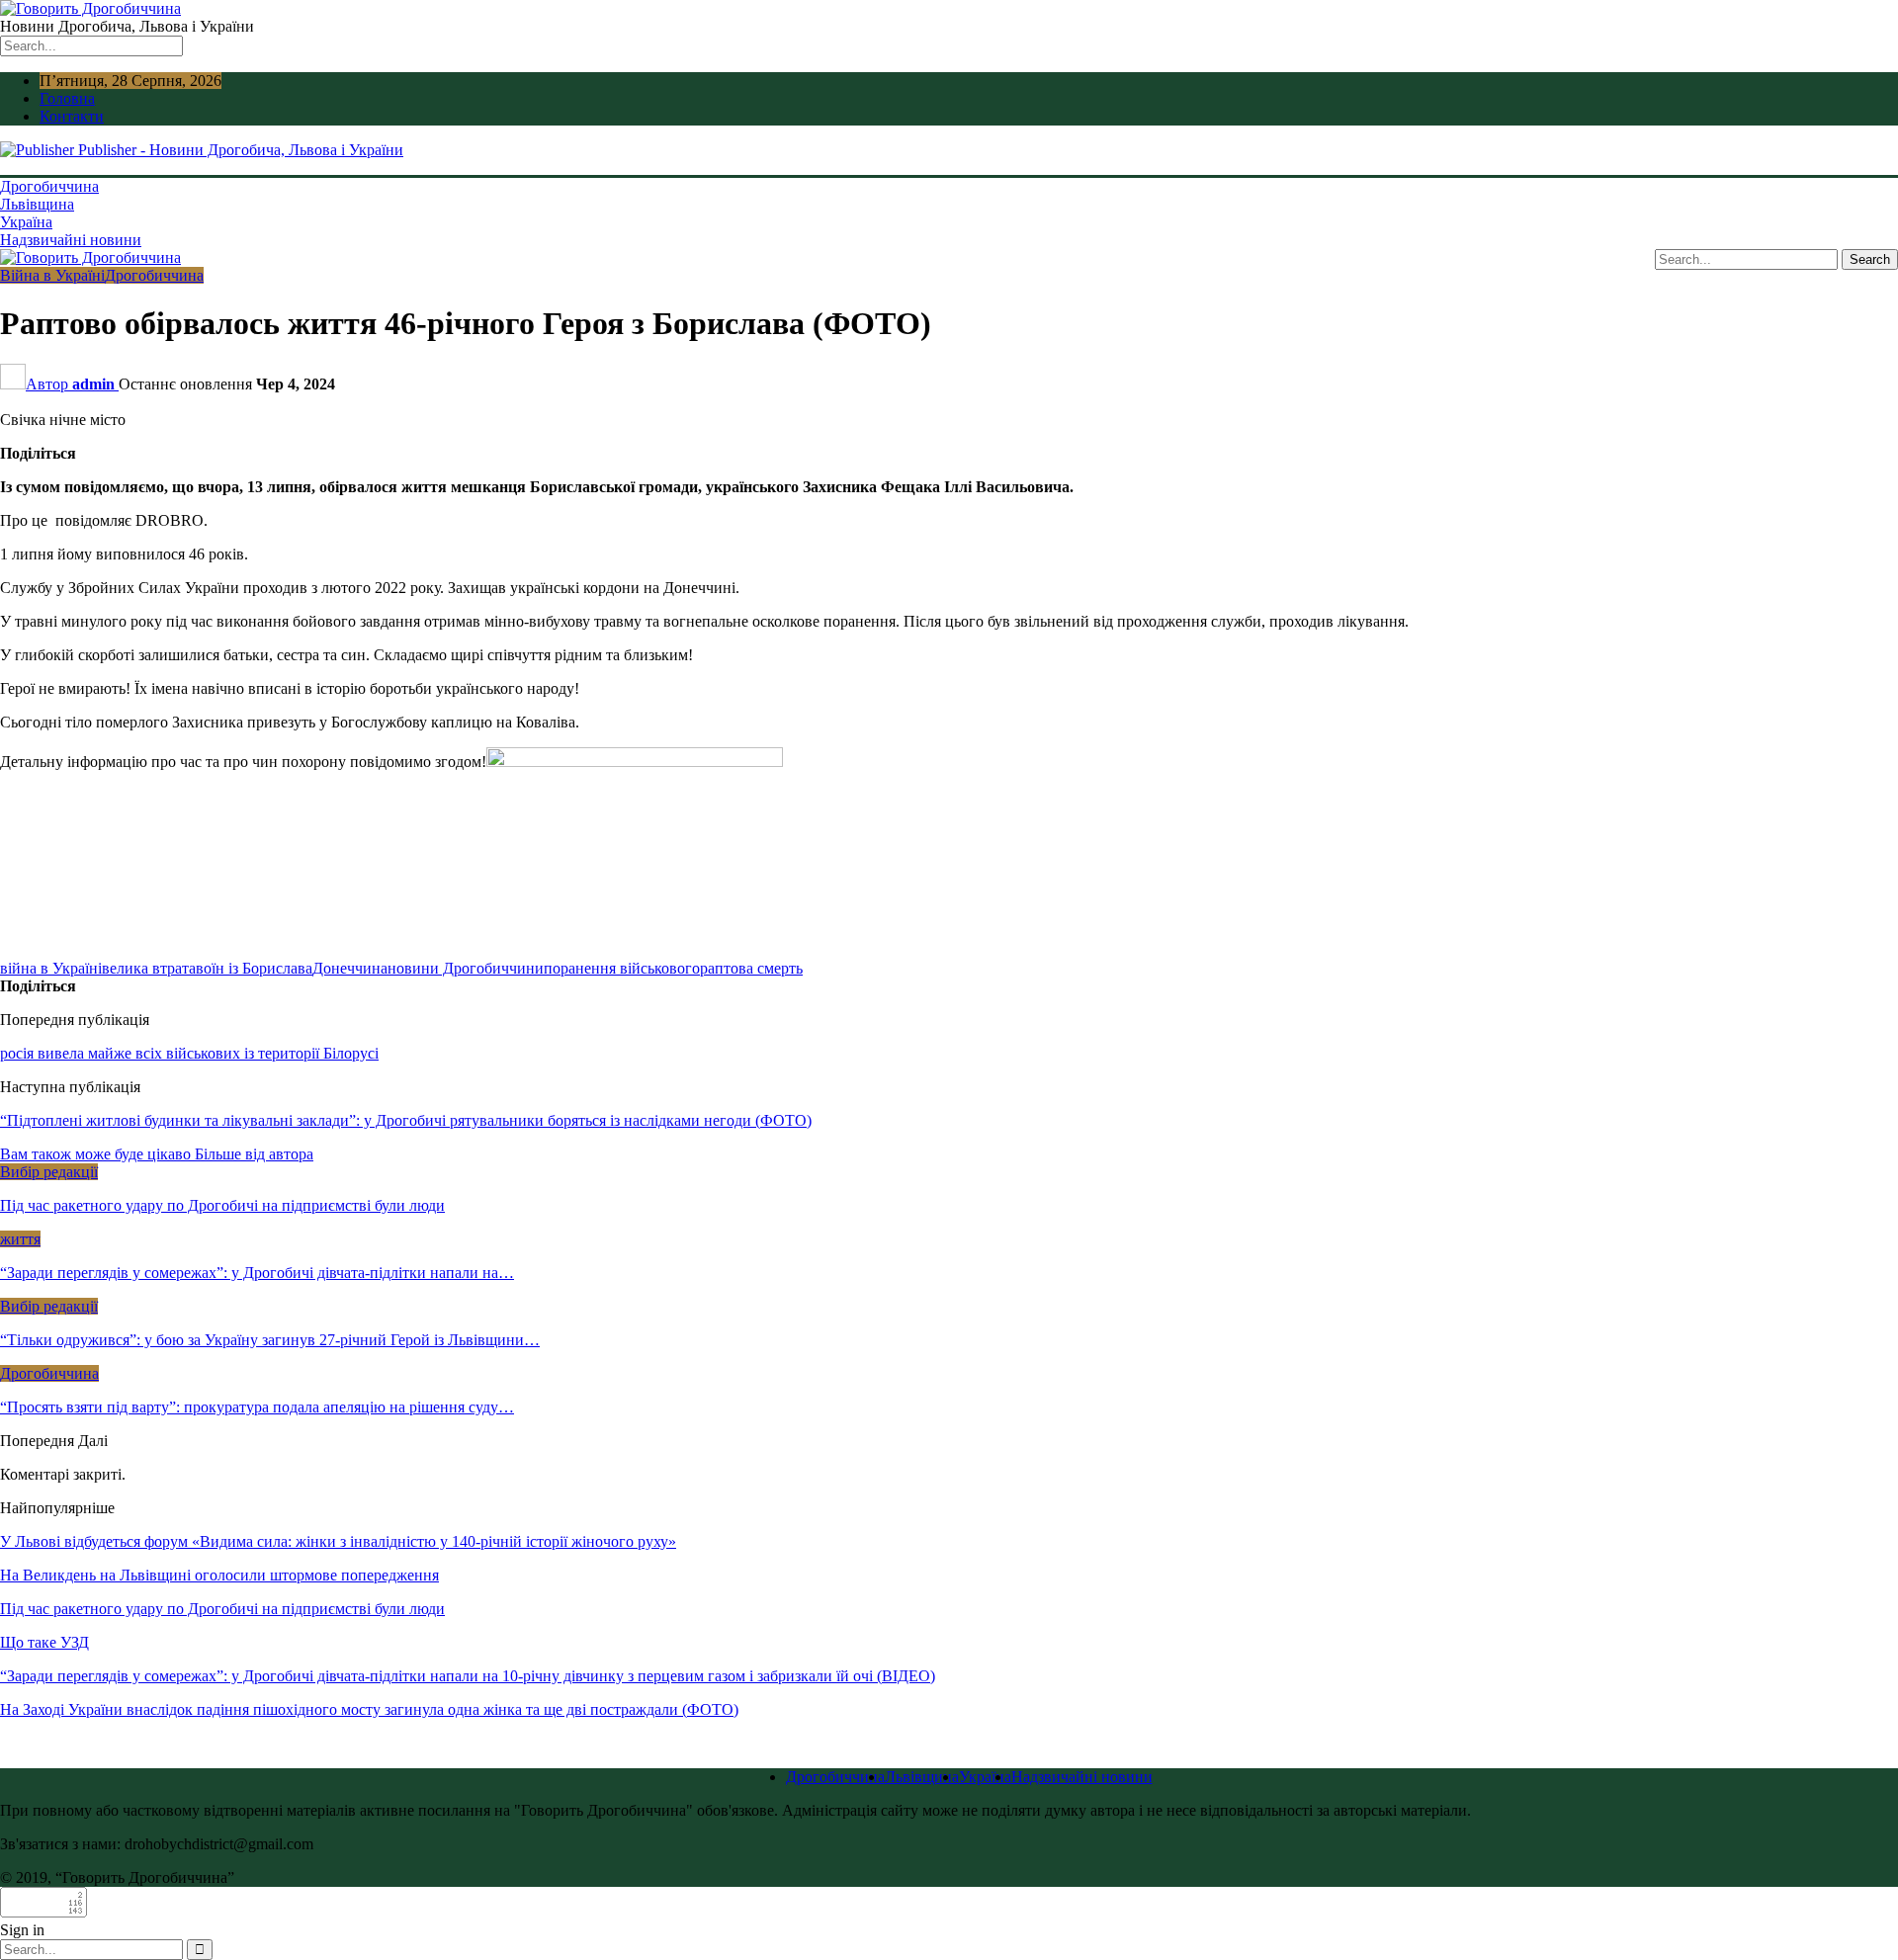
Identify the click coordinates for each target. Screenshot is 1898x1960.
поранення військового (622, 968)
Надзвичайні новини (71, 240)
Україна (26, 222)
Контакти (72, 116)
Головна (67, 98)
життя (20, 1239)
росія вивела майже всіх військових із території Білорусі (189, 1053)
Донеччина (350, 968)
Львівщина (37, 204)
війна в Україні (51, 968)
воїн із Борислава (254, 968)
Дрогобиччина (49, 186)
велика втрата (149, 968)
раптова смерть (751, 968)
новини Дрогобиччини (466, 968)
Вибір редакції (49, 1172)
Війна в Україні (52, 275)
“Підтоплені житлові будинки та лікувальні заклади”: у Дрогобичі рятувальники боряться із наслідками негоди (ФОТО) (406, 1120)
